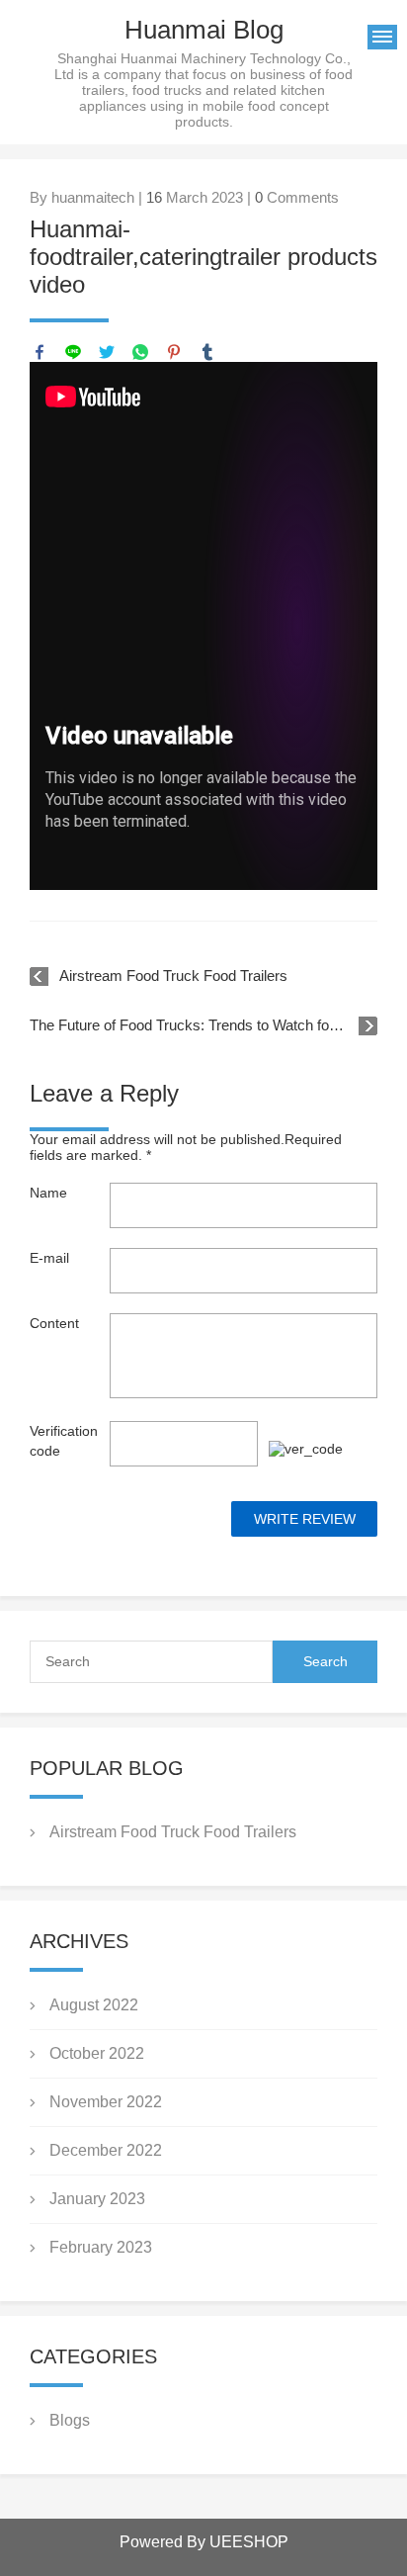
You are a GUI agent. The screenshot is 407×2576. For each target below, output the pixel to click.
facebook (40, 352)
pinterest (174, 352)
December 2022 (106, 2150)
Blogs (70, 2420)
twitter (107, 352)
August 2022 (94, 2005)
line (73, 352)
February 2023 (101, 2247)
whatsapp (140, 352)
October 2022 (97, 2053)
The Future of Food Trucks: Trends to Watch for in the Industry (203, 1025)
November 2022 (106, 2102)
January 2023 (97, 2199)
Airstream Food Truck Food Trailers (173, 976)
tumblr (207, 352)
